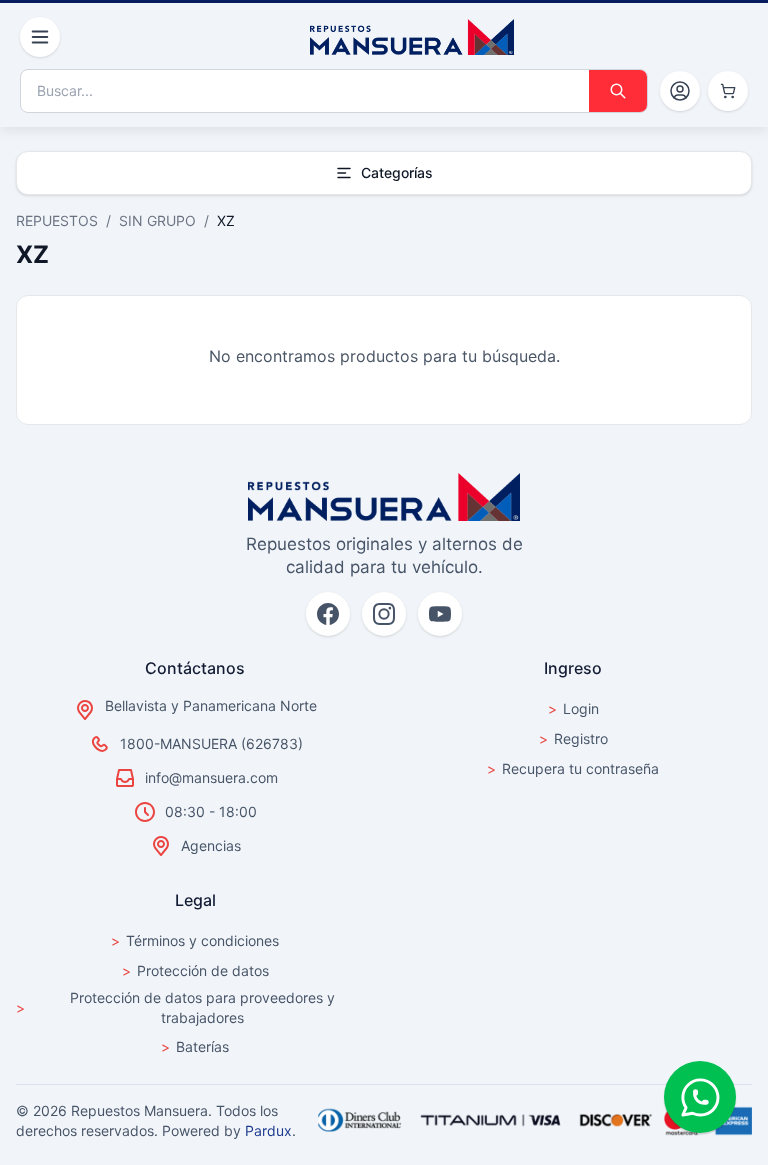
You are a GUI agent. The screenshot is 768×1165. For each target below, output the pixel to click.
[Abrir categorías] (40, 37)
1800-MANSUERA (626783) (211, 743)
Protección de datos (195, 970)
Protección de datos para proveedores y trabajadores (175, 1007)
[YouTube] (440, 614)
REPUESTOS (57, 220)
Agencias (211, 845)
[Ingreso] (680, 91)
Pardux (268, 1130)
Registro (573, 738)
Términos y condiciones (195, 940)
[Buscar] (618, 91)
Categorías (397, 172)
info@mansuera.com (211, 777)
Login (573, 708)
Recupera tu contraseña (573, 768)
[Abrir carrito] (728, 91)
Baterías (195, 1046)
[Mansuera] (412, 37)
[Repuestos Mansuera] (384, 497)
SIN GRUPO (157, 220)
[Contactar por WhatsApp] (700, 1097)
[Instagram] (384, 614)
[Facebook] (328, 614)
